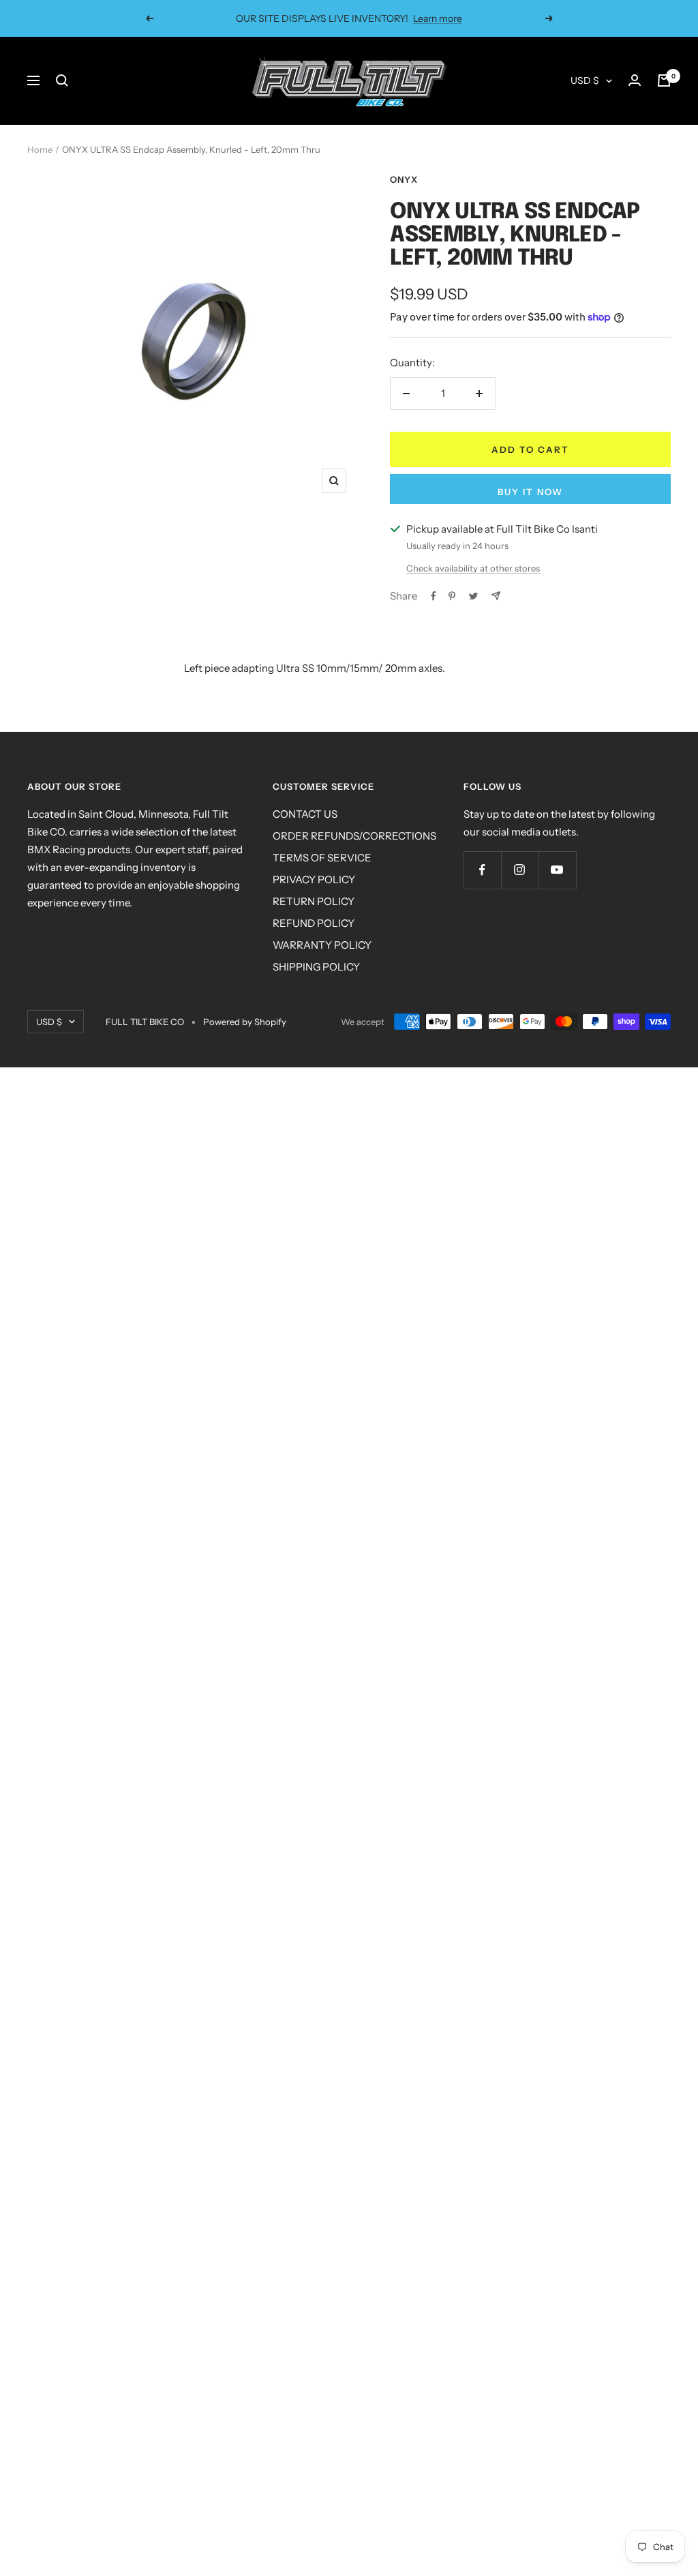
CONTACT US (305, 814)
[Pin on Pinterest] (452, 596)
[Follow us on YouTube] (557, 870)
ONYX (404, 179)
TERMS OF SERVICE (322, 858)
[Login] (635, 80)
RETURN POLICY (314, 901)
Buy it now (530, 492)
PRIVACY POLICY (314, 879)
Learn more (429, 18)
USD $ (585, 80)
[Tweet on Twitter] (473, 596)
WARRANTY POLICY (322, 945)
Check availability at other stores (473, 568)
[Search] (62, 80)
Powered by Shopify (245, 1022)
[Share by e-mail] (496, 596)
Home (40, 149)
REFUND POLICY (314, 923)
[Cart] (664, 80)
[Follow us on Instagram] (520, 870)
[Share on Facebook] (434, 596)
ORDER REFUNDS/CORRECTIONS (354, 836)
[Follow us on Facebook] (482, 870)
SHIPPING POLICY (316, 967)
